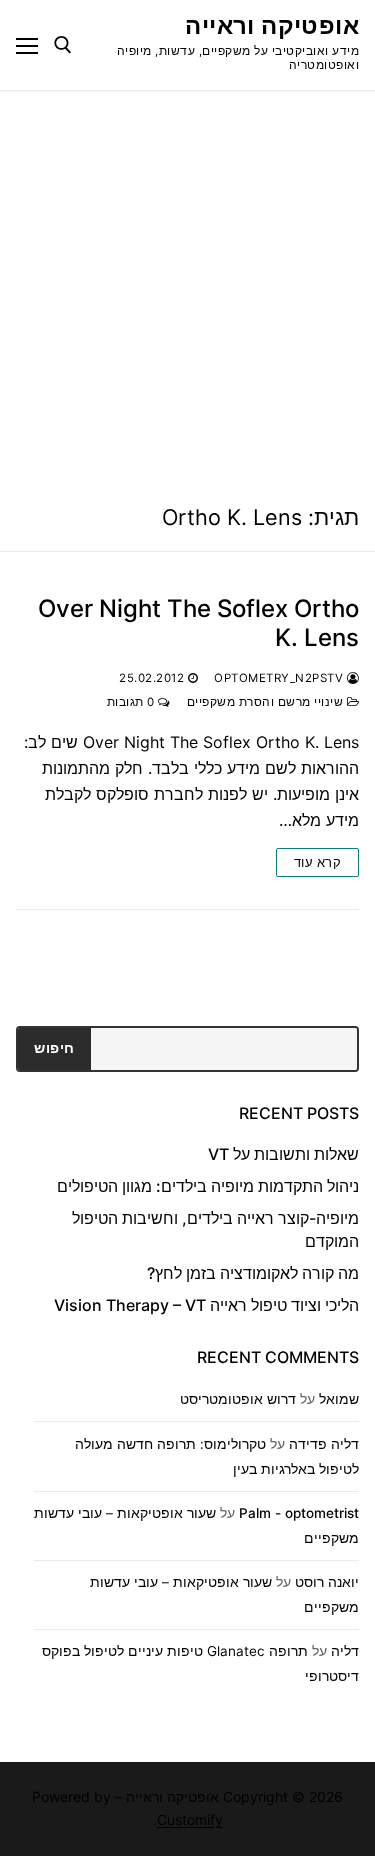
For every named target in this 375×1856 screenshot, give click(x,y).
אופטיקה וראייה (272, 25)
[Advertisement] (187, 287)
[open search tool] (63, 45)
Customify (190, 1819)
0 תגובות (133, 702)
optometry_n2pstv (280, 678)
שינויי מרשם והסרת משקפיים (267, 702)
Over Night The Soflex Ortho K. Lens (198, 623)
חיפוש (54, 1048)
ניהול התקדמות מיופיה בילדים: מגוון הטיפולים (208, 1186)
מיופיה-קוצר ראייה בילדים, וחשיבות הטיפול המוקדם (215, 1229)
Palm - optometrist (299, 1513)
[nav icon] (27, 45)
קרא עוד (318, 862)
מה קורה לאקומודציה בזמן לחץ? (253, 1273)
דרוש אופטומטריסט (238, 1399)
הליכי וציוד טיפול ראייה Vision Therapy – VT (206, 1305)
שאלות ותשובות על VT (283, 1154)
